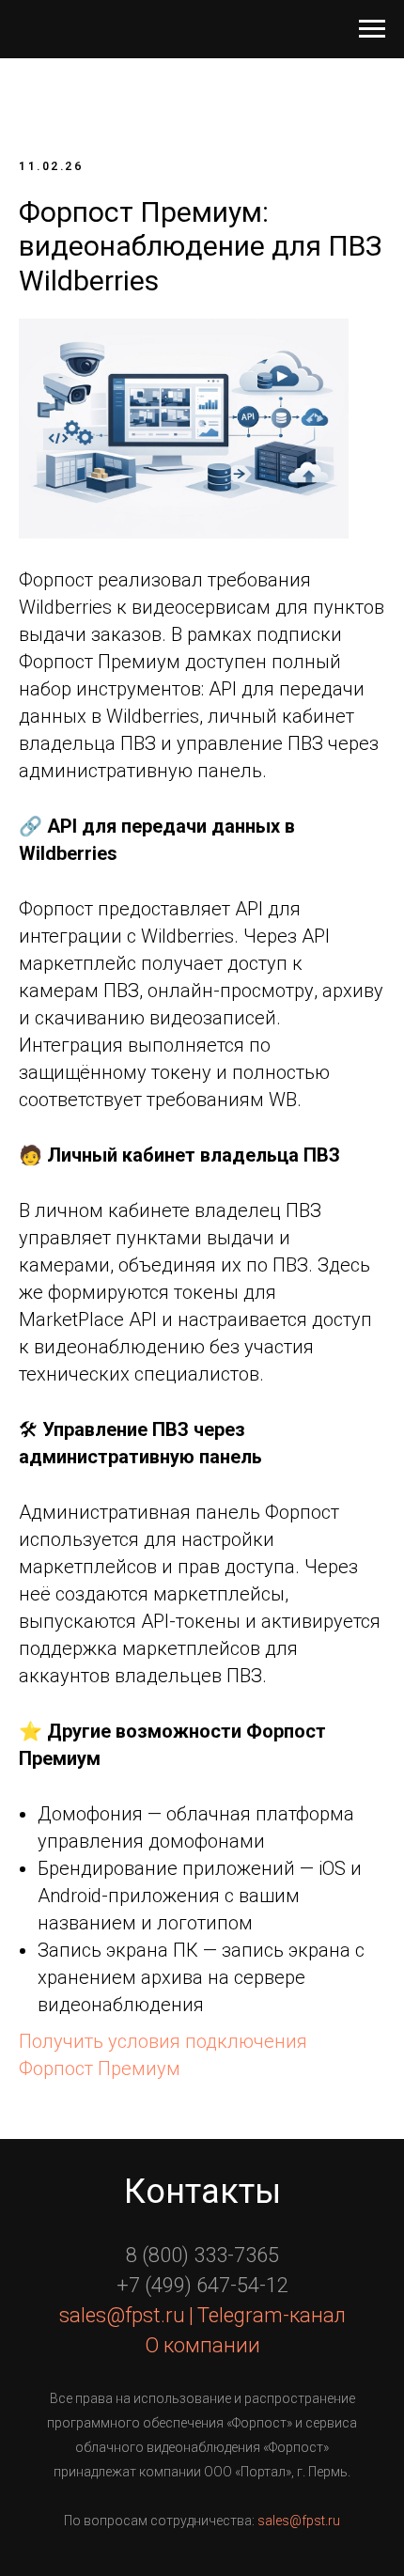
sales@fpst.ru (299, 2521)
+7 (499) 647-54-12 (202, 2285)
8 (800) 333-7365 (202, 2255)
